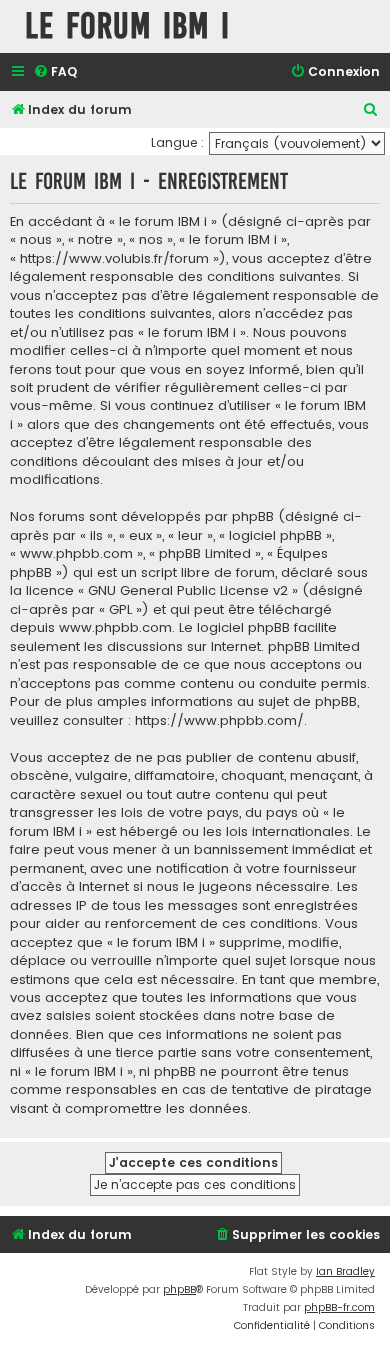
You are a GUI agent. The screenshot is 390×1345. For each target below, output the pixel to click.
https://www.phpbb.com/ (219, 721)
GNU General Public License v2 (188, 591)
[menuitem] (55, 72)
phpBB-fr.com (339, 1307)
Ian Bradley (345, 1271)
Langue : (177, 142)
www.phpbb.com (115, 628)
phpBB (179, 1289)
